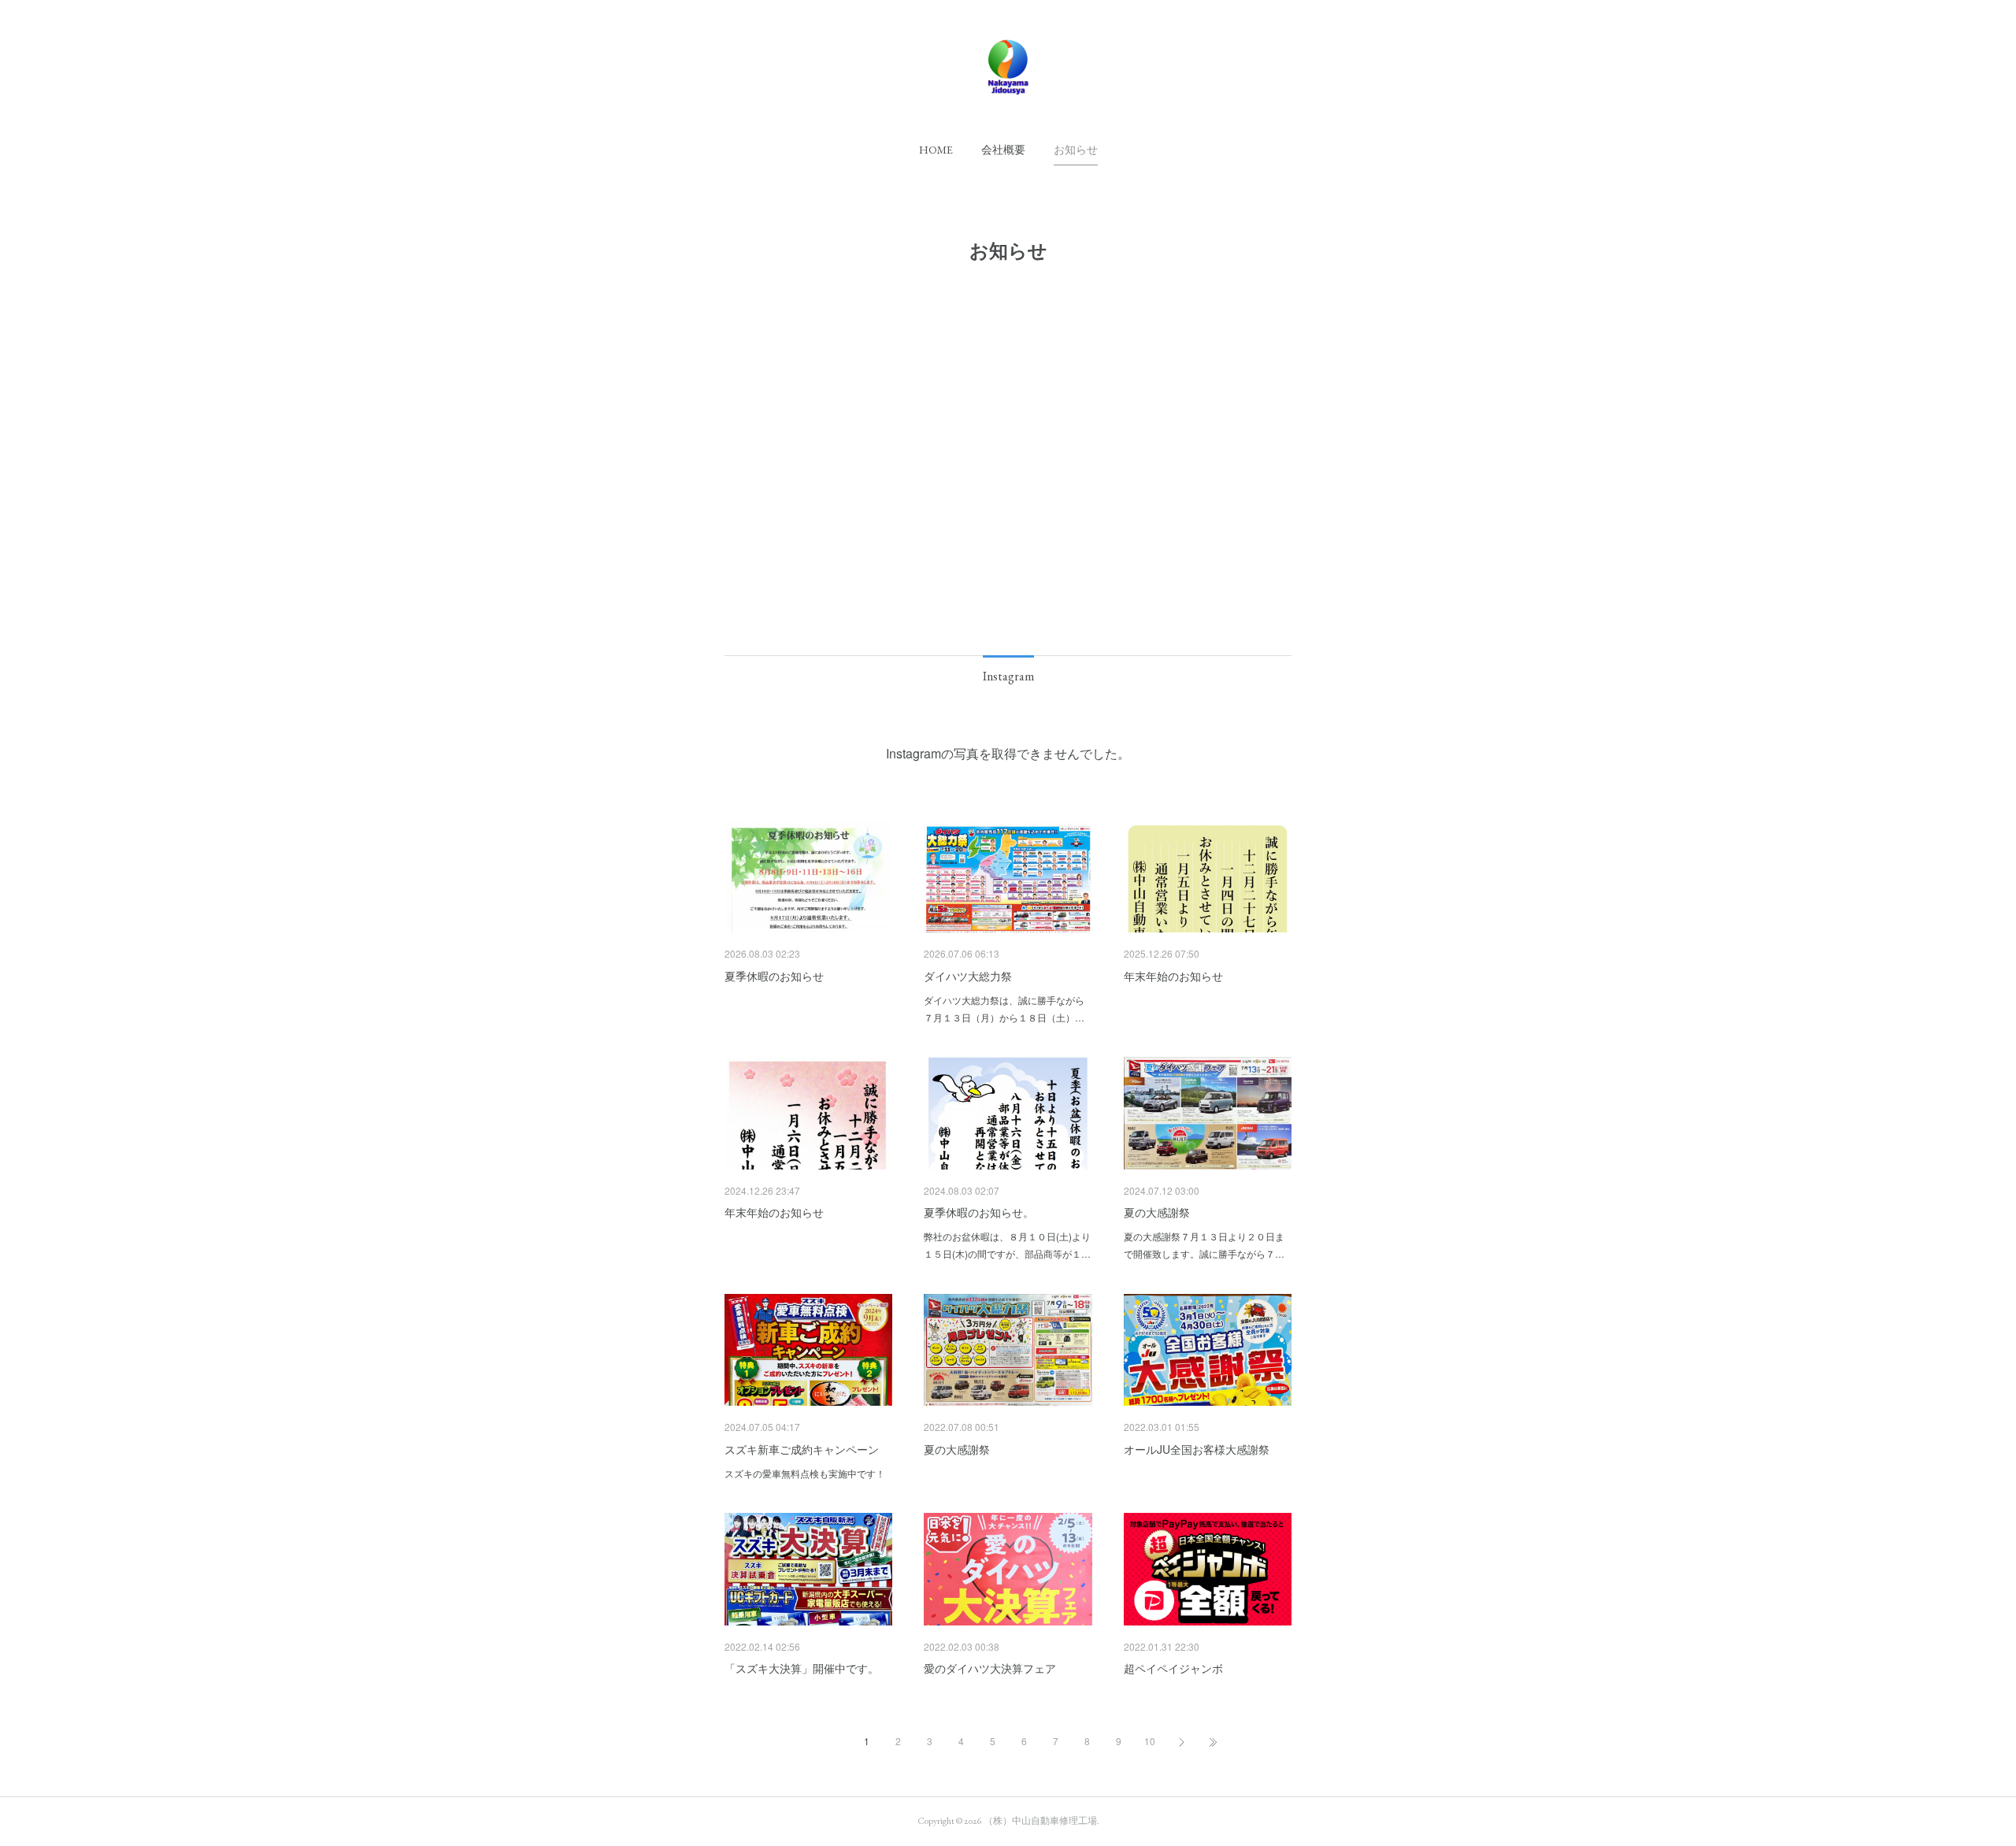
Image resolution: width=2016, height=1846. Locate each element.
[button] (936, 150)
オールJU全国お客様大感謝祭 (1197, 1449)
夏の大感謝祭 (1157, 1212)
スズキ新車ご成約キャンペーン (802, 1449)
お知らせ (1076, 150)
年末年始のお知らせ (1173, 976)
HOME (936, 150)
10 (1150, 1741)
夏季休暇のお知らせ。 (979, 1212)
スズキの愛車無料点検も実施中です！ (805, 1473)
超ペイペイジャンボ (1173, 1668)
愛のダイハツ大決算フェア (990, 1668)
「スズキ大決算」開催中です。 (802, 1668)
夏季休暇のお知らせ (774, 976)
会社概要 (1003, 150)
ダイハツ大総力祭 (968, 976)
